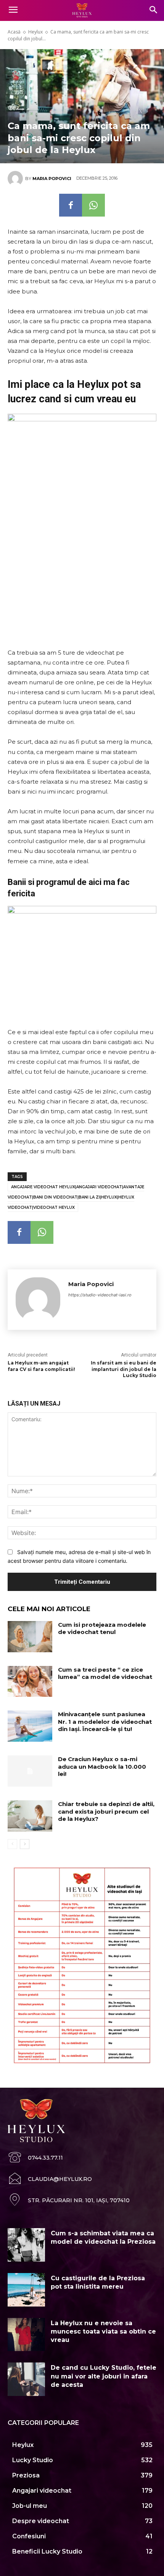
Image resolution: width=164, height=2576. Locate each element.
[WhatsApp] (93, 205)
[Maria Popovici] (16, 179)
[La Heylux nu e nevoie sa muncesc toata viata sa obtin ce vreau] (26, 2335)
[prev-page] (12, 1844)
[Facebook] (71, 205)
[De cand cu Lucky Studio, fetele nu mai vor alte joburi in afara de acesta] (26, 2379)
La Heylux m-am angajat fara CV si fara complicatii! (41, 1366)
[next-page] (25, 1844)
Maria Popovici (52, 179)
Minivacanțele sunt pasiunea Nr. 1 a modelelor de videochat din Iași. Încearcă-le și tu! (105, 1722)
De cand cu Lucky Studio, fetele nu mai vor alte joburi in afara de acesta (104, 2376)
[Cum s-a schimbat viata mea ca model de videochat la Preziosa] (26, 2245)
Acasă (14, 32)
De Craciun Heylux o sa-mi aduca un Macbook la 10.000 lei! (102, 1766)
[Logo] (82, 11)
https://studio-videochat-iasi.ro (100, 1295)
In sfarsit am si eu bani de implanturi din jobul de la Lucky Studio (124, 1369)
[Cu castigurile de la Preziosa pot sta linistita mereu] (26, 2290)
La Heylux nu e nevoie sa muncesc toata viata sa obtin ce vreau (103, 2332)
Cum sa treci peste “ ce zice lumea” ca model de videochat (105, 1673)
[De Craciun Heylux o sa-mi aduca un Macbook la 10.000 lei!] (30, 1771)
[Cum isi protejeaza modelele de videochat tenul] (30, 1637)
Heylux (35, 32)
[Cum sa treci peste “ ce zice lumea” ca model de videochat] (30, 1682)
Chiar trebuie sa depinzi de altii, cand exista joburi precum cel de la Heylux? (106, 1811)
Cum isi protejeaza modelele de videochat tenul (102, 1628)
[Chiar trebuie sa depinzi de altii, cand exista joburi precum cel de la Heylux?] (30, 1816)
